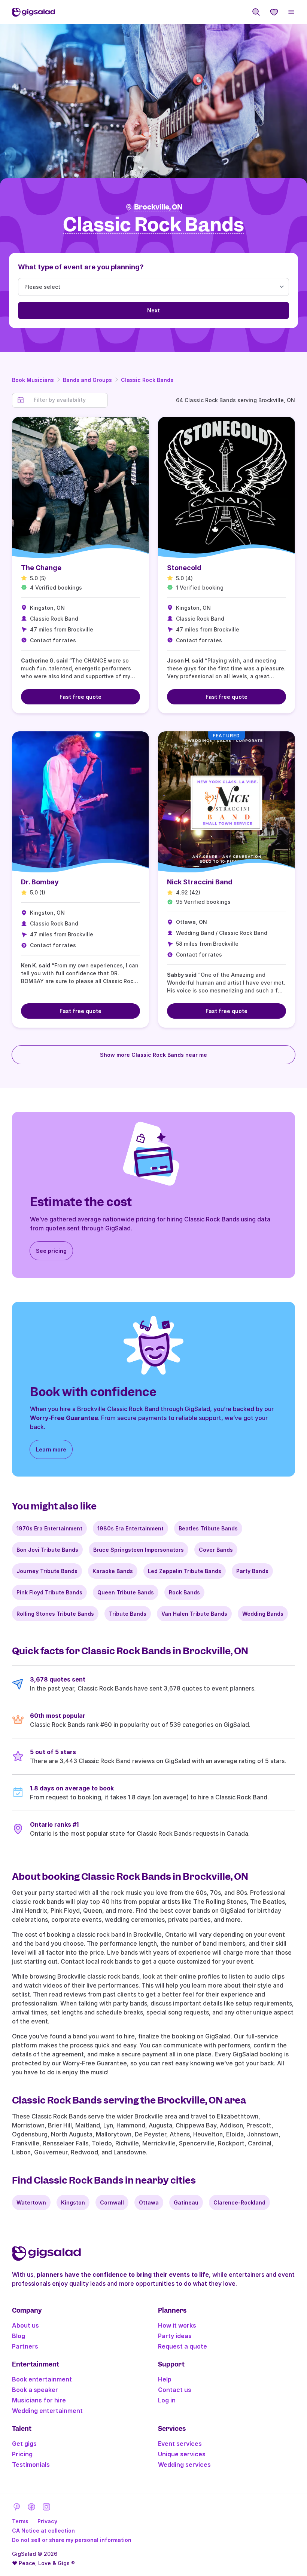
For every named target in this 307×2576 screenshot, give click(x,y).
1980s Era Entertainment (130, 1528)
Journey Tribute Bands (47, 1571)
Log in (167, 2400)
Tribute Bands (128, 1614)
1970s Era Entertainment (49, 1528)
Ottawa (149, 2202)
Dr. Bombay (40, 882)
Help (165, 2379)
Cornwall (112, 2202)
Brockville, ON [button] (158, 207)
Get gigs (24, 2444)
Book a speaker (35, 2390)
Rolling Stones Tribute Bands (55, 1614)
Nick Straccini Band (200, 882)
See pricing (51, 1251)
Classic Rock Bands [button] (153, 225)
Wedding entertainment (47, 2411)
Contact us (175, 2390)
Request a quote (183, 2346)
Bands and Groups (87, 380)
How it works (177, 2325)
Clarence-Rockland (239, 2202)
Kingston (73, 2202)
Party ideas (175, 2336)
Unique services (182, 2454)
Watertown (31, 2202)
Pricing (22, 2454)
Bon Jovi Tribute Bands (47, 1550)
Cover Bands (216, 1550)
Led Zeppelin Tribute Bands (185, 1571)
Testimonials (31, 2465)
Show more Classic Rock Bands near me (153, 1055)
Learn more (51, 1449)
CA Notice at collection (43, 2531)
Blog (19, 2336)
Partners (25, 2346)
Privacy (47, 2521)
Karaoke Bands (113, 1571)
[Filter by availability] (68, 400)
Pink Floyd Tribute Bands (49, 1592)
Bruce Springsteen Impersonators (139, 1550)
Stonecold (184, 568)
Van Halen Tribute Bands (194, 1614)
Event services (180, 2444)
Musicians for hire (39, 2400)
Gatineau (186, 2202)
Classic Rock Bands (147, 380)
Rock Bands (184, 1592)
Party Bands (252, 1571)
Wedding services (184, 2465)
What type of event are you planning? (81, 267)
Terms (20, 2521)
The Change (41, 568)
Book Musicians (33, 380)
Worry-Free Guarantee (64, 1418)
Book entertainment (42, 2379)
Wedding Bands (263, 1614)
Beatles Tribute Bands (208, 1528)
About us (25, 2325)
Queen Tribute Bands (126, 1592)
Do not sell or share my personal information (72, 2540)
